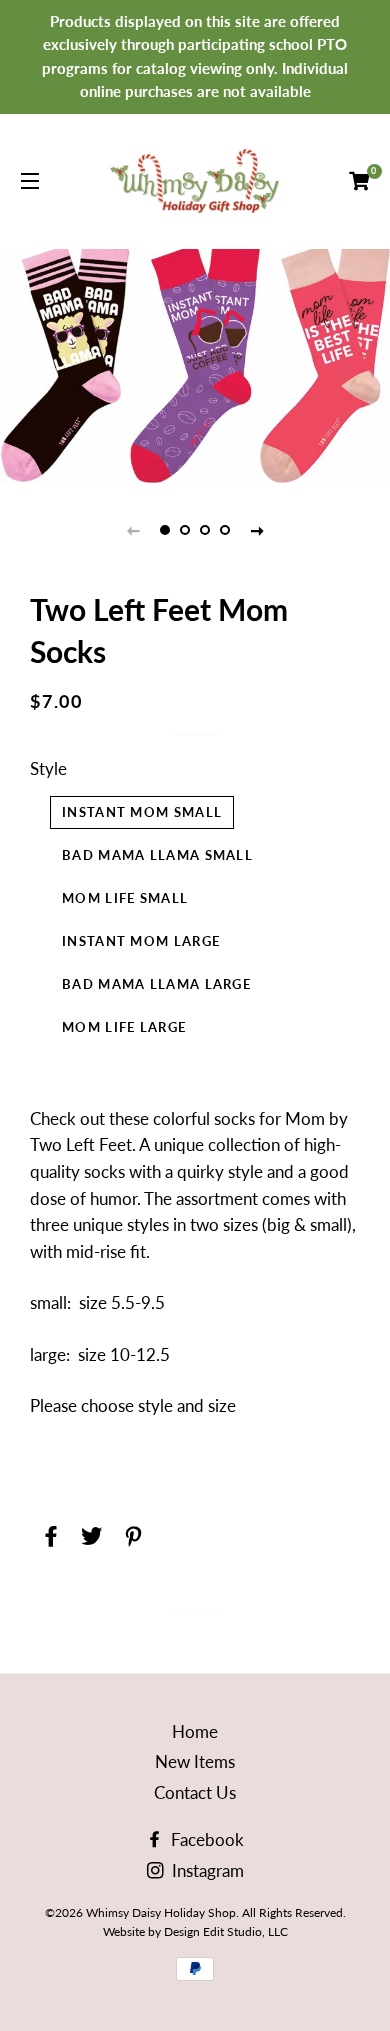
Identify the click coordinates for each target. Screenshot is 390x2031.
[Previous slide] (133, 530)
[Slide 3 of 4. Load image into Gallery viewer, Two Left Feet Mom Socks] (205, 530)
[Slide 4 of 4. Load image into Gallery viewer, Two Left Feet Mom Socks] (225, 530)
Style (48, 768)
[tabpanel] (195, 363)
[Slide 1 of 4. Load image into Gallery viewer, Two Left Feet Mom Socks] (165, 530)
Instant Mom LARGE (141, 941)
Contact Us (195, 1792)
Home (195, 1731)
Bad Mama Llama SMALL (157, 855)
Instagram (206, 1870)
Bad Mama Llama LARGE (156, 984)
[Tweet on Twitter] (89, 1532)
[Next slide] (257, 530)
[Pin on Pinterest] (130, 1532)
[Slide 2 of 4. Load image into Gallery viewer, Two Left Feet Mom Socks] (185, 530)
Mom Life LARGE (124, 1027)
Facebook (205, 1839)
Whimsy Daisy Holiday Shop (161, 1912)
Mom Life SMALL (125, 898)
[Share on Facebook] (48, 1532)
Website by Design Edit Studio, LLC (195, 1931)
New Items (195, 1761)
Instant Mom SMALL (142, 812)
